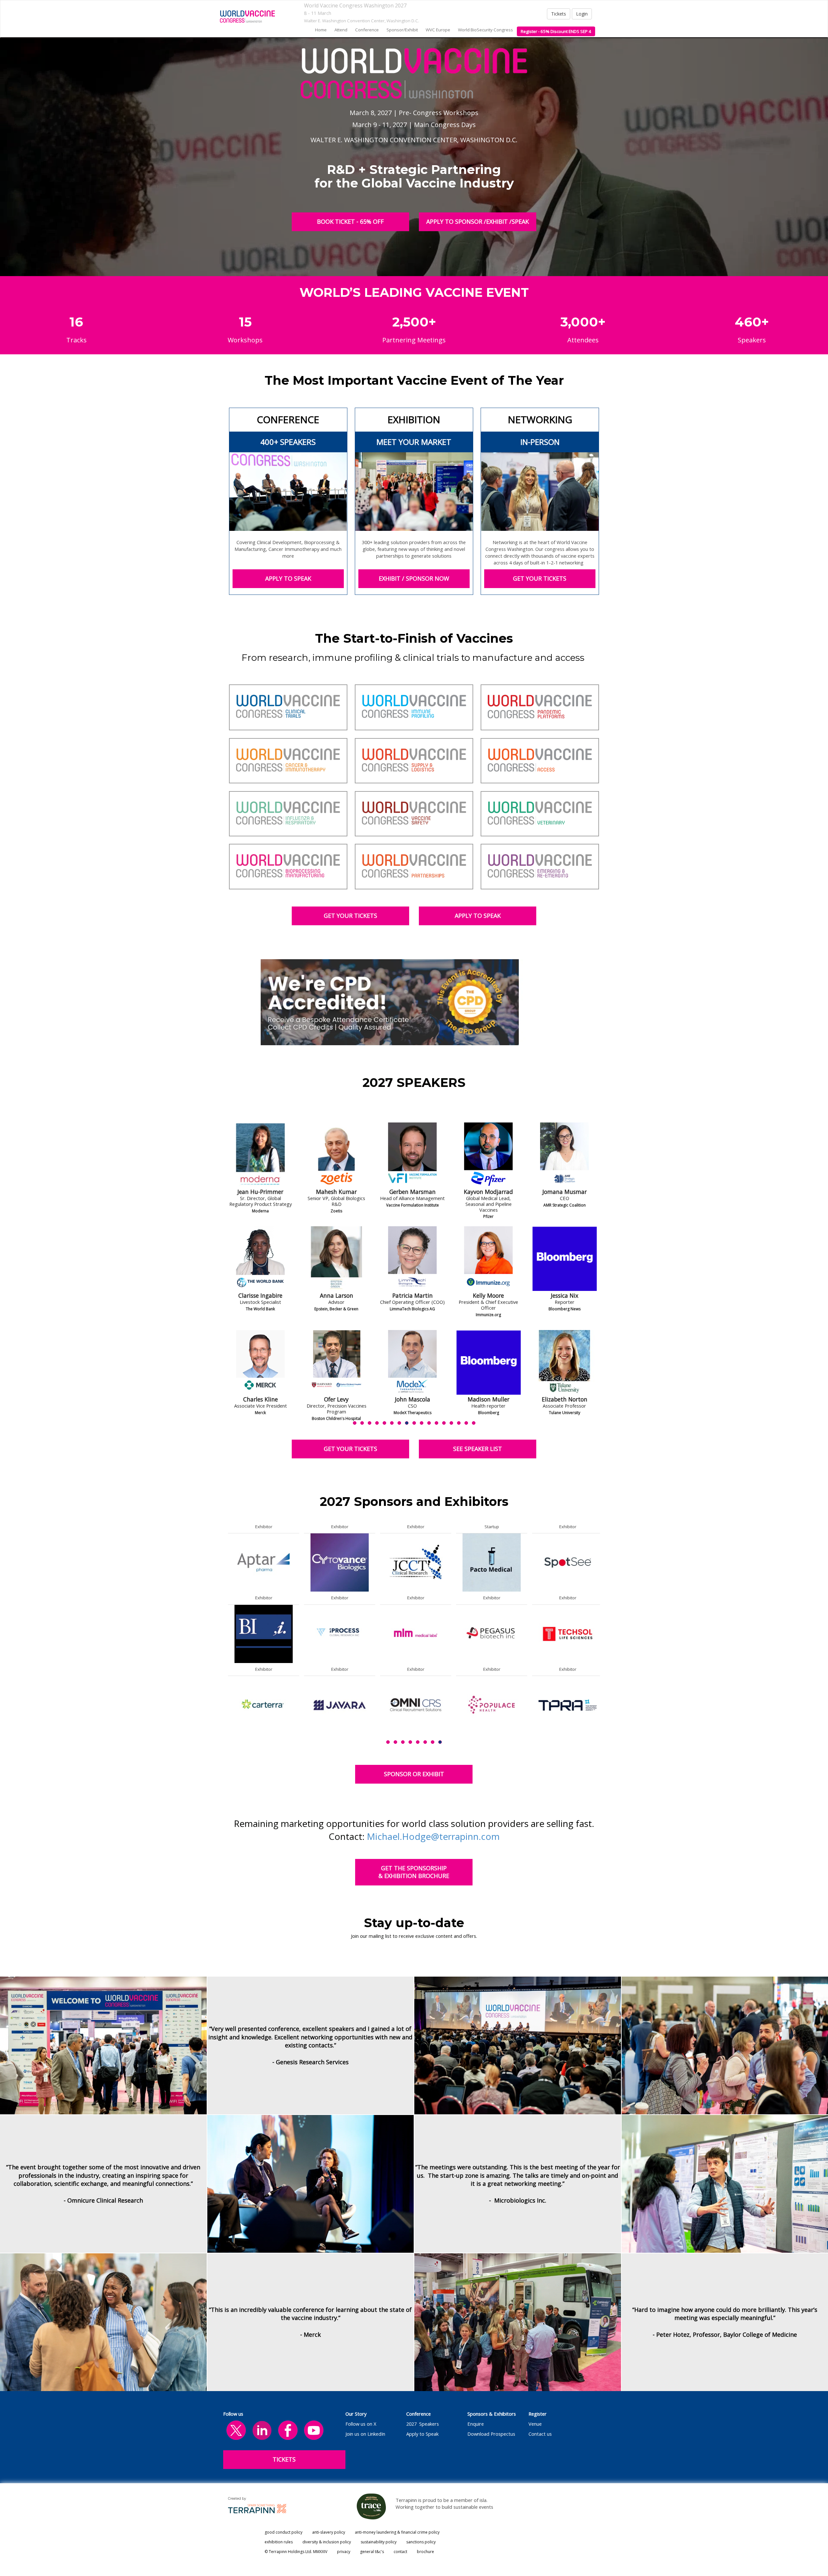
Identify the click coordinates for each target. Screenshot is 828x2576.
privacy (344, 2552)
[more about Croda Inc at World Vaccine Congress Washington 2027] (264, 1562)
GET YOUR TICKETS (540, 578)
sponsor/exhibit (402, 30)
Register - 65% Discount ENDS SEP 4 (556, 31)
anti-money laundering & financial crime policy (397, 2532)
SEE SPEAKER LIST (478, 1449)
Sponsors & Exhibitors (492, 2414)
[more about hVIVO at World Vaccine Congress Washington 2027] (340, 1562)
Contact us (540, 2434)
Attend (341, 30)
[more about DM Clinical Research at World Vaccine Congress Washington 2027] (492, 1705)
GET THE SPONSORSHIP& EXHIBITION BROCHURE (414, 1872)
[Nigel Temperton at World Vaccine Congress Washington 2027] (488, 1259)
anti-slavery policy (329, 2532)
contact (400, 2552)
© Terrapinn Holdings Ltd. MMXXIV (296, 2552)
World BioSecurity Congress (485, 30)
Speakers (429, 2424)
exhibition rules (279, 2542)
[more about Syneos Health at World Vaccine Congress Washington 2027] (416, 1705)
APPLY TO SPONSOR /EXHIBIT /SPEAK (478, 221)
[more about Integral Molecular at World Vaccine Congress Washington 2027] (568, 1633)
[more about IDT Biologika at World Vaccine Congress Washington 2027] (340, 1705)
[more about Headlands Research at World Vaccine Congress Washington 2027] (568, 1562)
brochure (425, 2552)
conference (367, 30)
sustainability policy (379, 2542)
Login (582, 14)
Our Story (356, 2414)
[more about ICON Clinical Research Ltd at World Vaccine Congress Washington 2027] (340, 1633)
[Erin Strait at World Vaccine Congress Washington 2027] (412, 1362)
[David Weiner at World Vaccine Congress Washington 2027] (564, 1259)
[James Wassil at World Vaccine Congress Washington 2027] (564, 1155)
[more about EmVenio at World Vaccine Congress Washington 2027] (264, 1705)
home (321, 30)
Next (601, 1289)
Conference (419, 2414)
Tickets (559, 14)
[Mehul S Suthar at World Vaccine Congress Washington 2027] (336, 1155)
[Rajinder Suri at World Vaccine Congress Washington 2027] (488, 1155)
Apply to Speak (422, 2434)
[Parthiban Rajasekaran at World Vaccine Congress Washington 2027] (260, 1259)
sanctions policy (421, 2542)
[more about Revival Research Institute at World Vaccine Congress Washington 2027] (416, 1633)
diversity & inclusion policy (327, 2542)
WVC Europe (438, 30)
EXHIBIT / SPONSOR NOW (414, 578)
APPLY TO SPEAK (288, 578)
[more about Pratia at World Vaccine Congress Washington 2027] (416, 1562)
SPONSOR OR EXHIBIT (414, 1774)
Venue (535, 2424)
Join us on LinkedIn (365, 2434)
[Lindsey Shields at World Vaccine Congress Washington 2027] (412, 1155)
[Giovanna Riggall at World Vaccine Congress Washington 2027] (260, 1362)
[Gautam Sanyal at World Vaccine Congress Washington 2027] (336, 1362)
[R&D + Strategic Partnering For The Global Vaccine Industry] (247, 16)
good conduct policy (283, 2532)
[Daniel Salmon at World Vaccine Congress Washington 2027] (336, 1259)
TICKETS (284, 2459)
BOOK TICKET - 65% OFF (350, 221)
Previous (228, 1289)
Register (538, 2414)
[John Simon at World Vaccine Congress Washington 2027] (412, 1259)
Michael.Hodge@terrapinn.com (433, 1836)
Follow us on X (361, 2424)
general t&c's (372, 2552)
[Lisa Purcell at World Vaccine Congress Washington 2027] (260, 1155)
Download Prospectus (491, 2434)
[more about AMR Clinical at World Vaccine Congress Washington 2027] (492, 1562)
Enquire (476, 2424)
